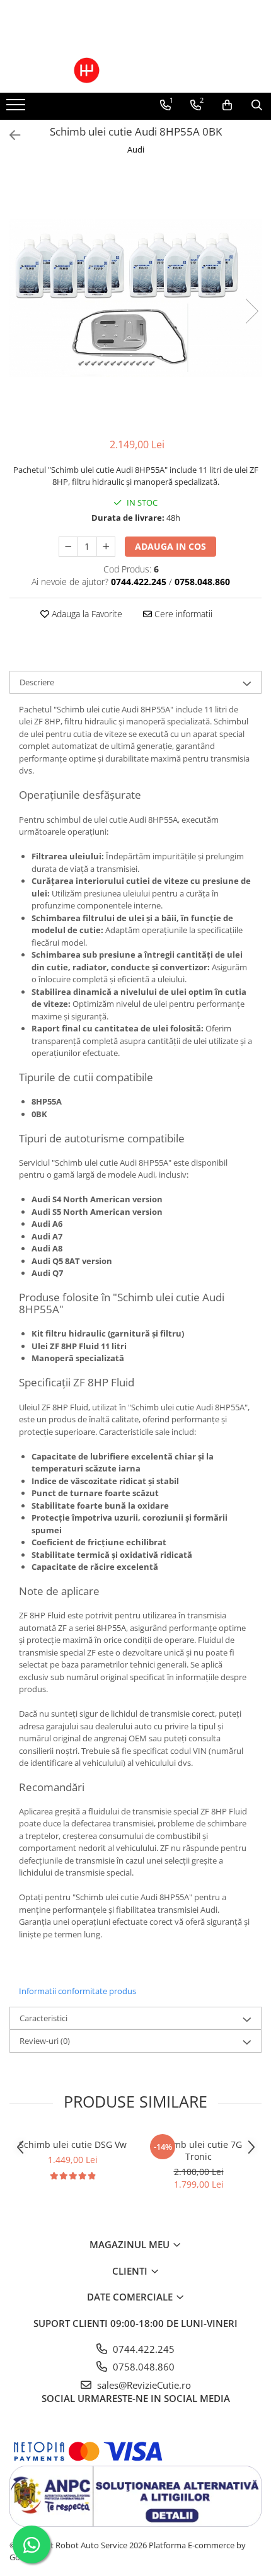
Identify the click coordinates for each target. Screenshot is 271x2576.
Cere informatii (182, 614)
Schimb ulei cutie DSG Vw (73, 2144)
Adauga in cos (170, 546)
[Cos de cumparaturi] (227, 105)
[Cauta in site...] (257, 105)
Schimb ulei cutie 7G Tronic (199, 2150)
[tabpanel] (135, 298)
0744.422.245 (142, 2349)
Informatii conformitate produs (78, 1991)
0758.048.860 (142, 2367)
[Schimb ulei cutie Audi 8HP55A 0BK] (135, 298)
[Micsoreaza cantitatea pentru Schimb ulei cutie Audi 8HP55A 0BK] (68, 547)
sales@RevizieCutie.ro (143, 2385)
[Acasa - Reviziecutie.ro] (135, 70)
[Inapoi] (9, 135)
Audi (136, 149)
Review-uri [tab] (45, 2041)
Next (251, 311)
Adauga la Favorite (86, 614)
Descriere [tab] (37, 682)
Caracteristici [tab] (43, 2018)
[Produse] (17, 108)
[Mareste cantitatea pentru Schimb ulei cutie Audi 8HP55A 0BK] (106, 547)
